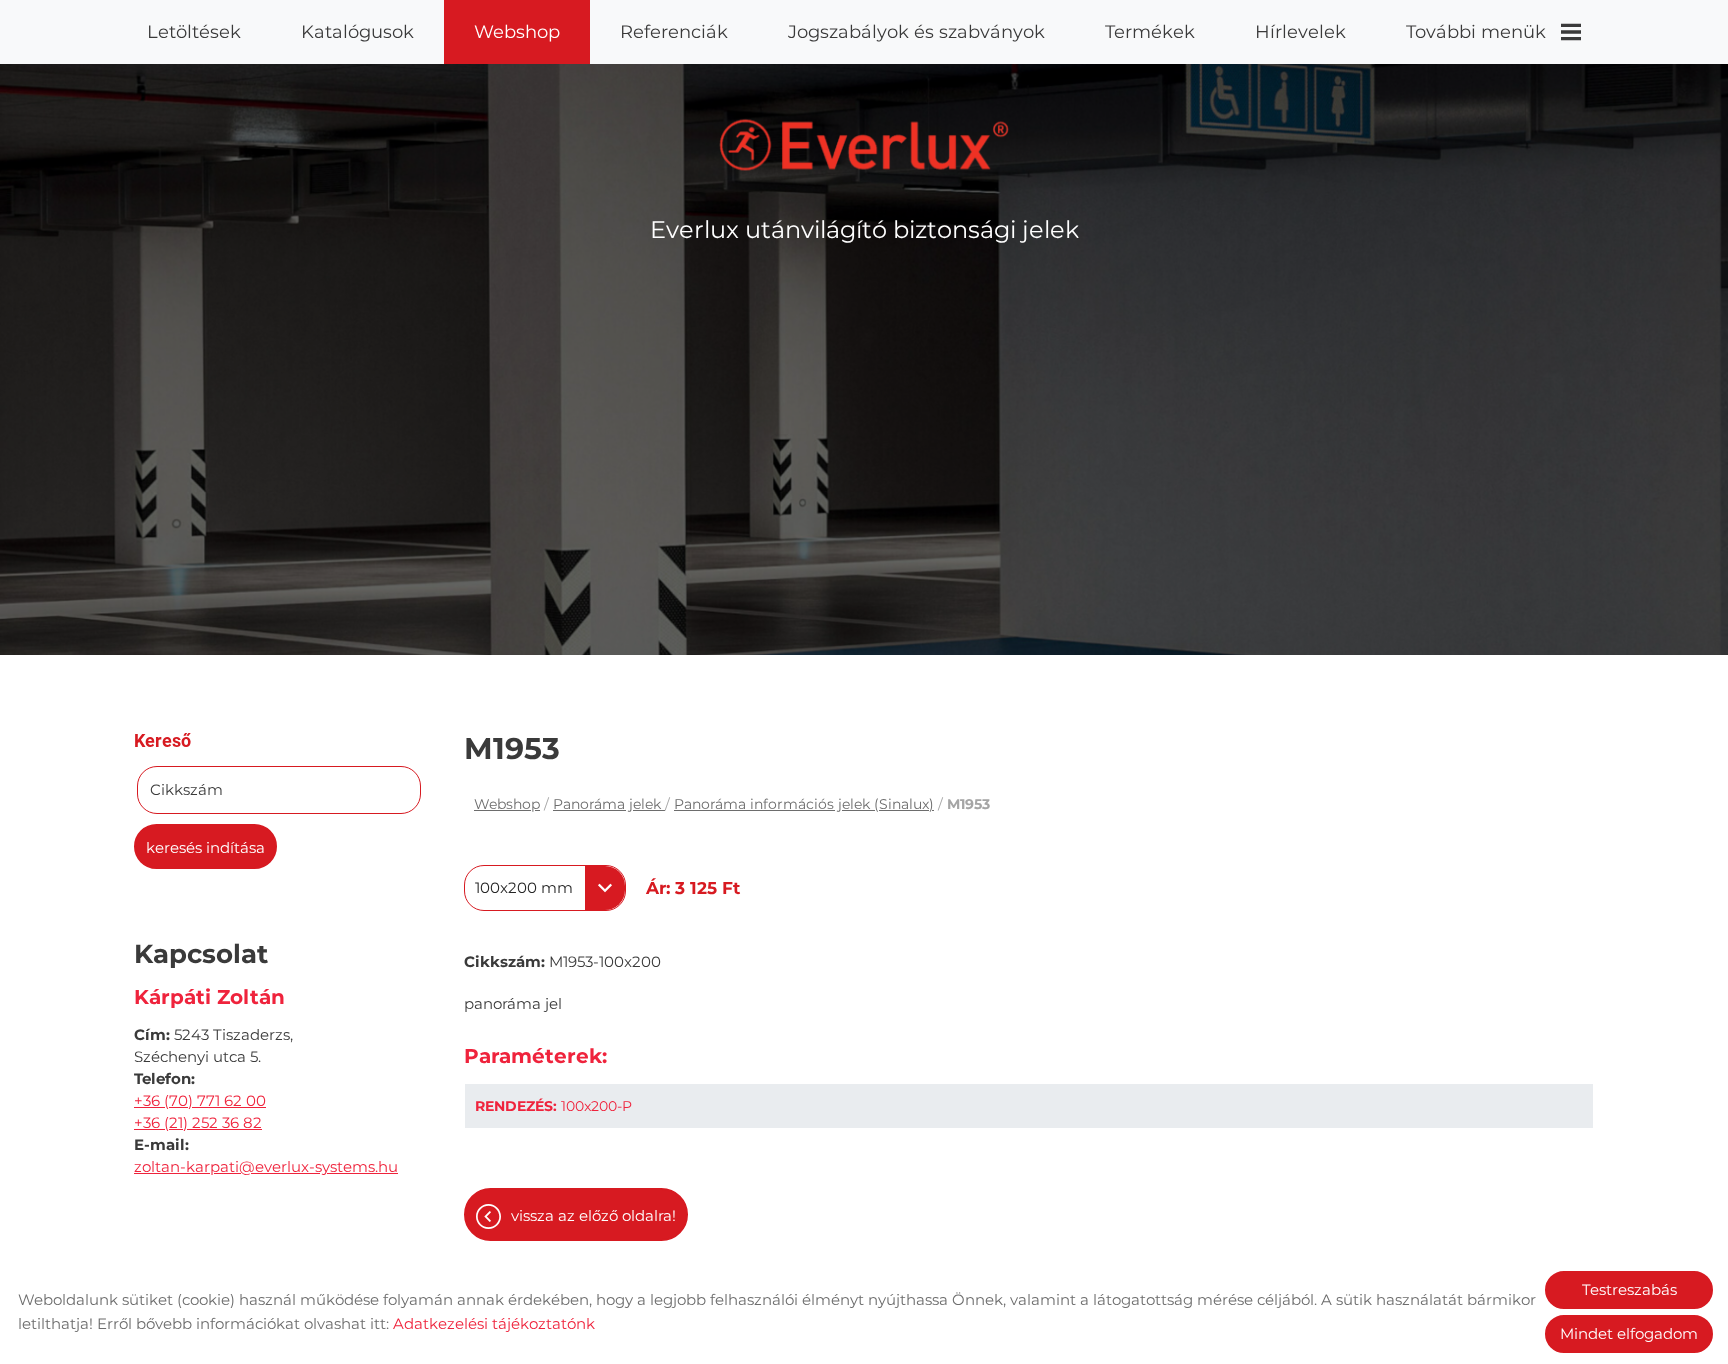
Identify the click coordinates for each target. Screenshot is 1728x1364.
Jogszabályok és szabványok (916, 32)
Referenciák (674, 32)
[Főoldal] (864, 145)
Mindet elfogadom (1629, 1333)
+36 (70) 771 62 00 (200, 1100)
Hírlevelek (1300, 32)
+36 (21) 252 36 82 (198, 1122)
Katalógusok (357, 32)
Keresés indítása (205, 847)
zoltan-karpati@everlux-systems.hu (266, 1166)
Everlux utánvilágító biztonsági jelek (864, 229)
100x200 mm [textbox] (524, 888)
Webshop (517, 32)
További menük (1476, 32)
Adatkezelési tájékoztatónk (494, 1323)
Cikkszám (186, 789)
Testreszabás (1629, 1289)
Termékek (1150, 32)
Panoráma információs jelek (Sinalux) (804, 804)
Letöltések (194, 32)
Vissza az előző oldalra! (593, 1215)
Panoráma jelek (609, 804)
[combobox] (545, 888)
